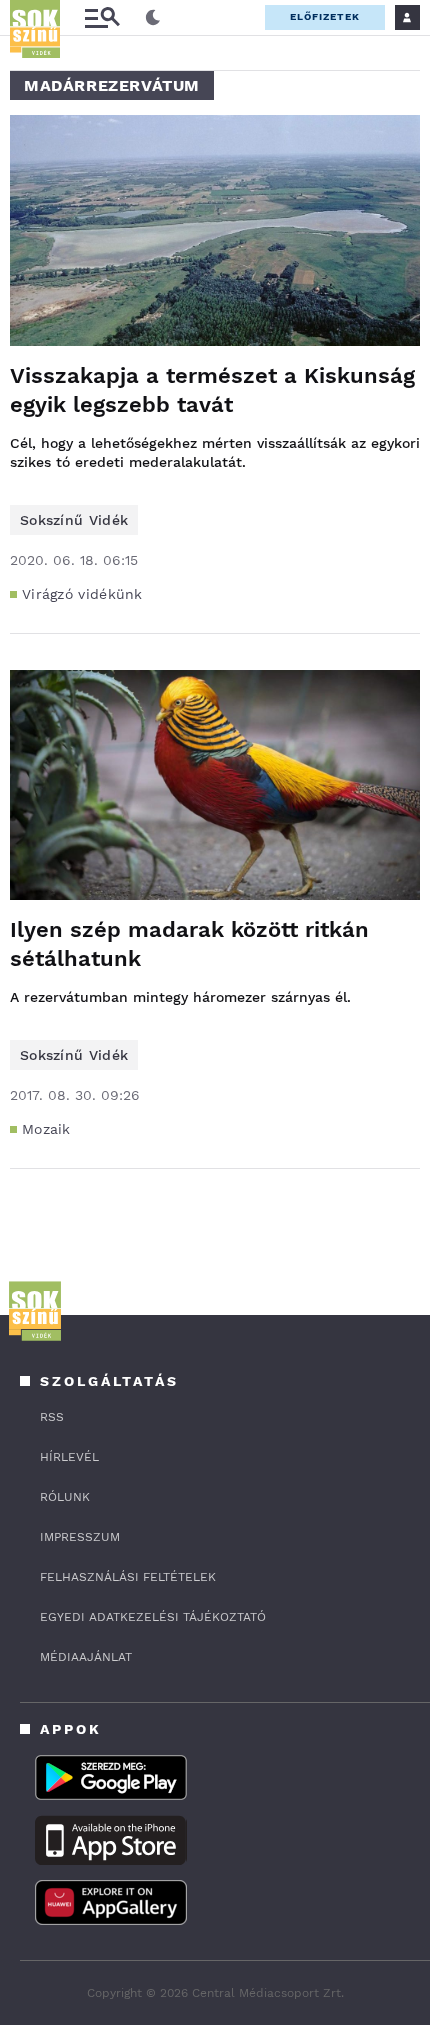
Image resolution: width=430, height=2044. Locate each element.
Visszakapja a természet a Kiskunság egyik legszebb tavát (212, 390)
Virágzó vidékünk (82, 594)
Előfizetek (325, 16)
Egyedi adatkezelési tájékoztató (153, 1617)
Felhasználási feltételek (128, 1577)
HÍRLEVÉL (69, 1457)
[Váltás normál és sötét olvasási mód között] (153, 18)
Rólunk (65, 1497)
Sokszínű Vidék (74, 520)
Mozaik (46, 1129)
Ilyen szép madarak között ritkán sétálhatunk (189, 944)
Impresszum (80, 1537)
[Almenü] (102, 17)
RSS (52, 1417)
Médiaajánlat (86, 1657)
